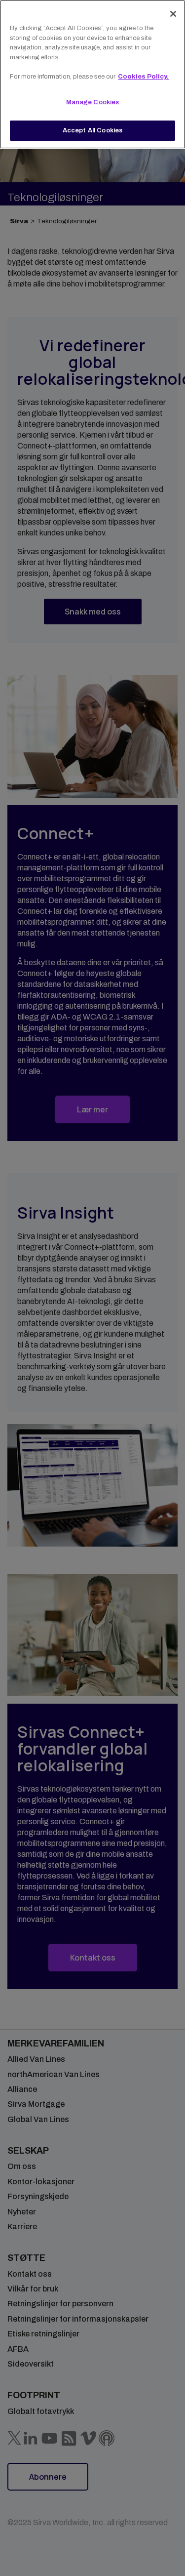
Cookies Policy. (143, 77)
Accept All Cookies (92, 130)
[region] (92, 74)
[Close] (173, 14)
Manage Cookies (93, 102)
